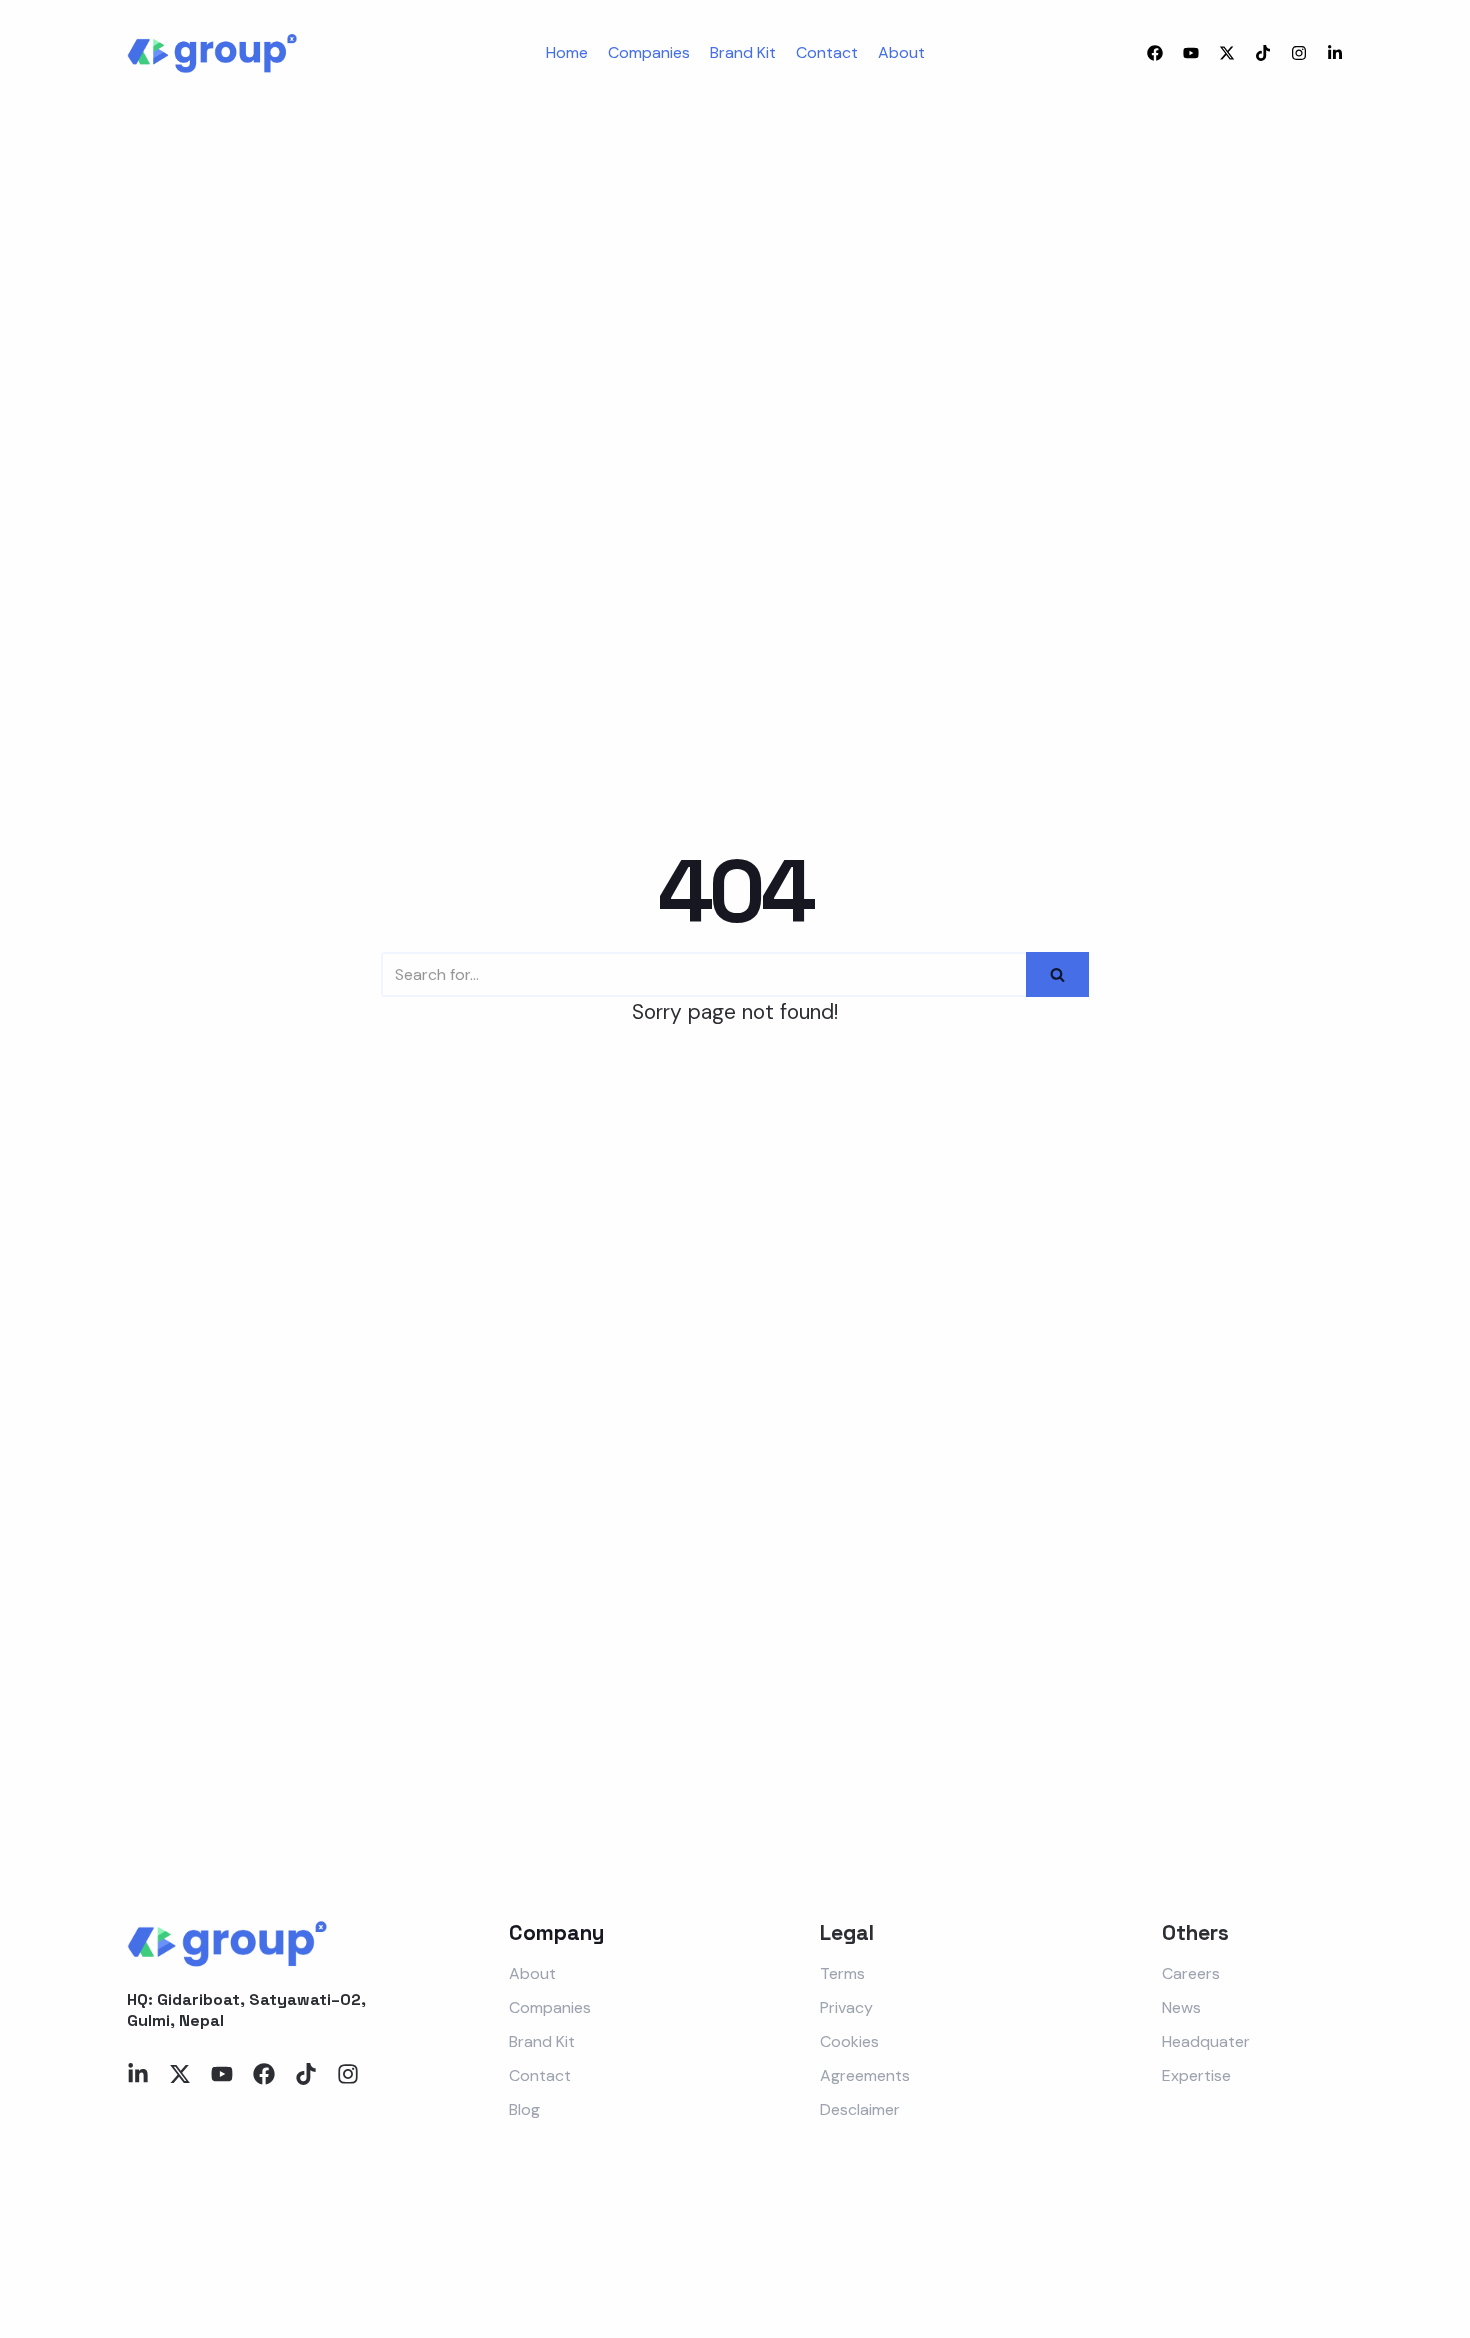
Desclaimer (860, 2109)
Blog (524, 2109)
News (1181, 2007)
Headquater (1206, 2041)
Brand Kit (743, 52)
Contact (827, 52)
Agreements (865, 2075)
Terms (842, 1973)
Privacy (846, 2007)
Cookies (849, 2041)
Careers (1191, 1973)
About (901, 52)
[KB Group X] (212, 53)
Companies (649, 52)
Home (567, 52)
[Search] (1057, 974)
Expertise (1196, 2075)
